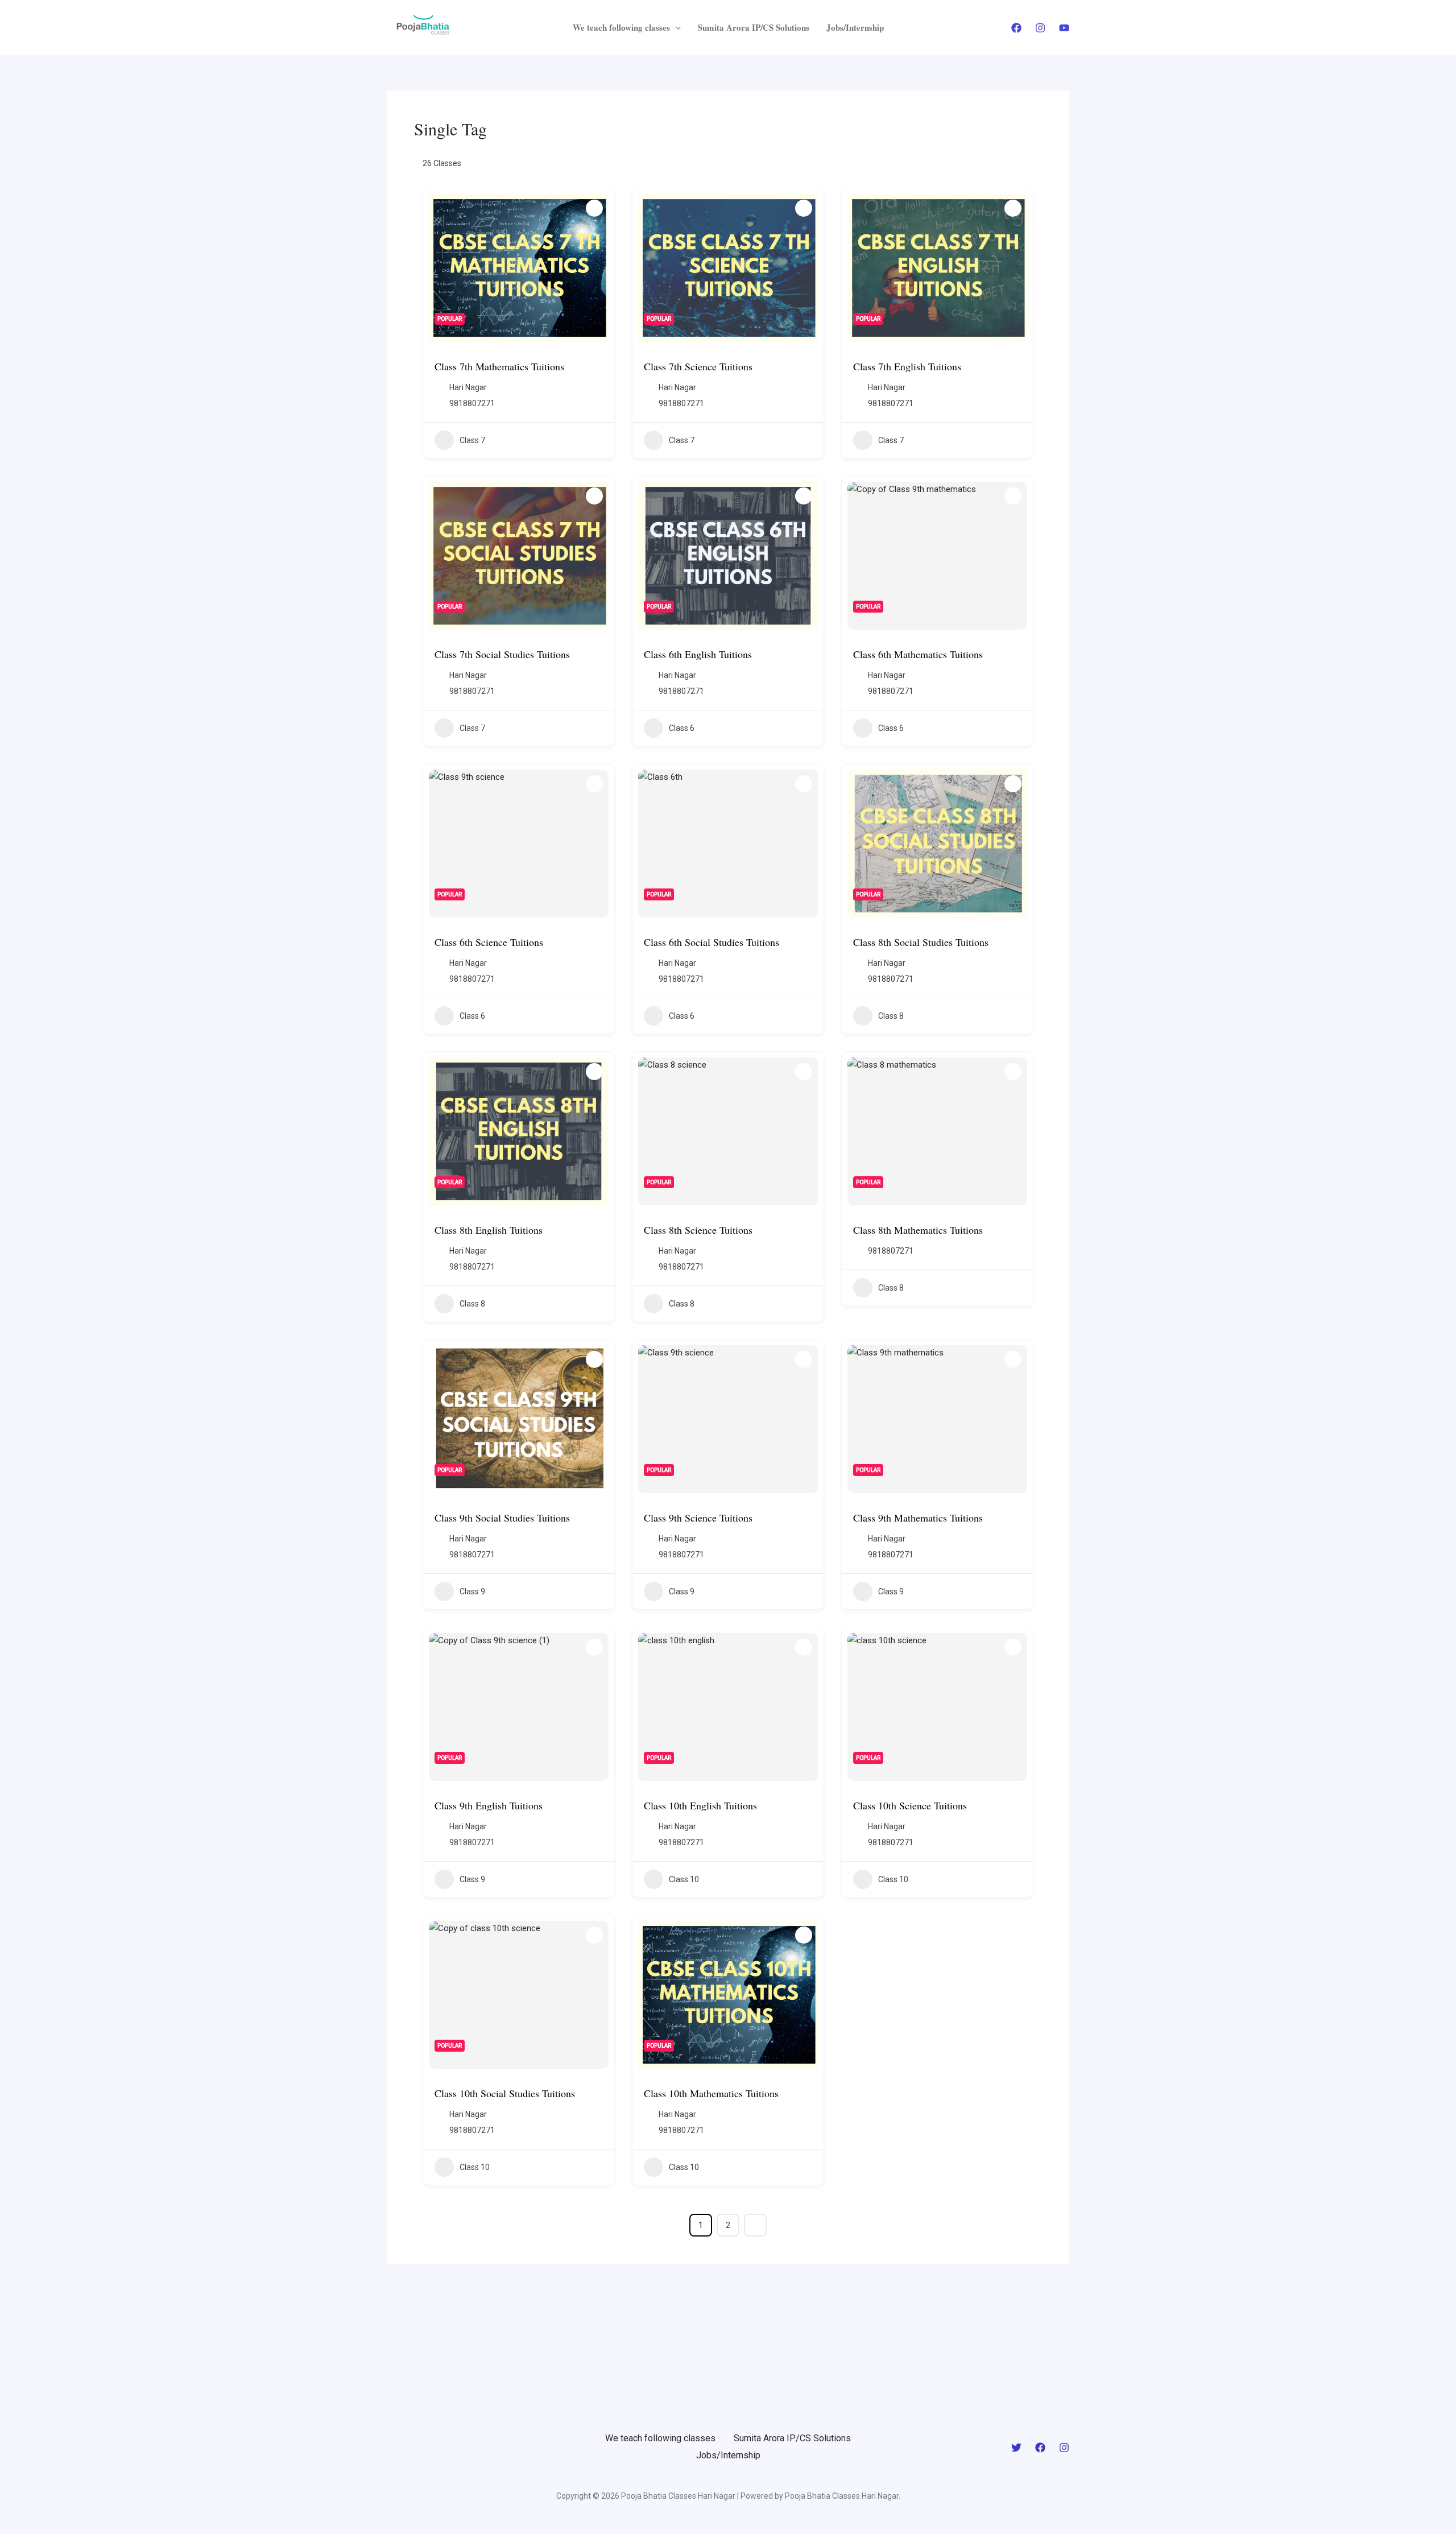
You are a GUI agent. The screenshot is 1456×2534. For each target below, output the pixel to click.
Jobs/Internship (855, 27)
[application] (675, 27)
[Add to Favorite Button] (594, 208)
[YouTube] (1064, 28)
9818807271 (472, 403)
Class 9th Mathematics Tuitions (918, 1518)
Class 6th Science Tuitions (489, 942)
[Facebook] (1016, 28)
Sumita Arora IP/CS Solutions (754, 27)
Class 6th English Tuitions (698, 654)
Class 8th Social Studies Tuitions (921, 942)
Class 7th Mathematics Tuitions (499, 366)
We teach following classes (621, 27)
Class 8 (891, 1016)
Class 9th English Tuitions (489, 1805)
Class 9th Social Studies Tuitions (502, 1518)
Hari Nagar (468, 387)
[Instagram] (1040, 28)
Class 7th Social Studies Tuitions (502, 654)
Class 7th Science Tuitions (698, 366)
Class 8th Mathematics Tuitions (918, 1230)
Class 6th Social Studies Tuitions (712, 942)
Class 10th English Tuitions (700, 1805)
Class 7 (472, 440)
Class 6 (682, 728)
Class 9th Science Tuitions (698, 1518)
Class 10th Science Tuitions (910, 1805)
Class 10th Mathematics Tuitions (711, 2093)
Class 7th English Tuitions (907, 366)
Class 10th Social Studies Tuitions (505, 2093)
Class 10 (684, 1879)
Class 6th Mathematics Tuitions (918, 654)
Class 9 (472, 1591)
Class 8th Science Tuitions (698, 1230)
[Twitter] (1016, 2448)
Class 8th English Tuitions (489, 1230)
